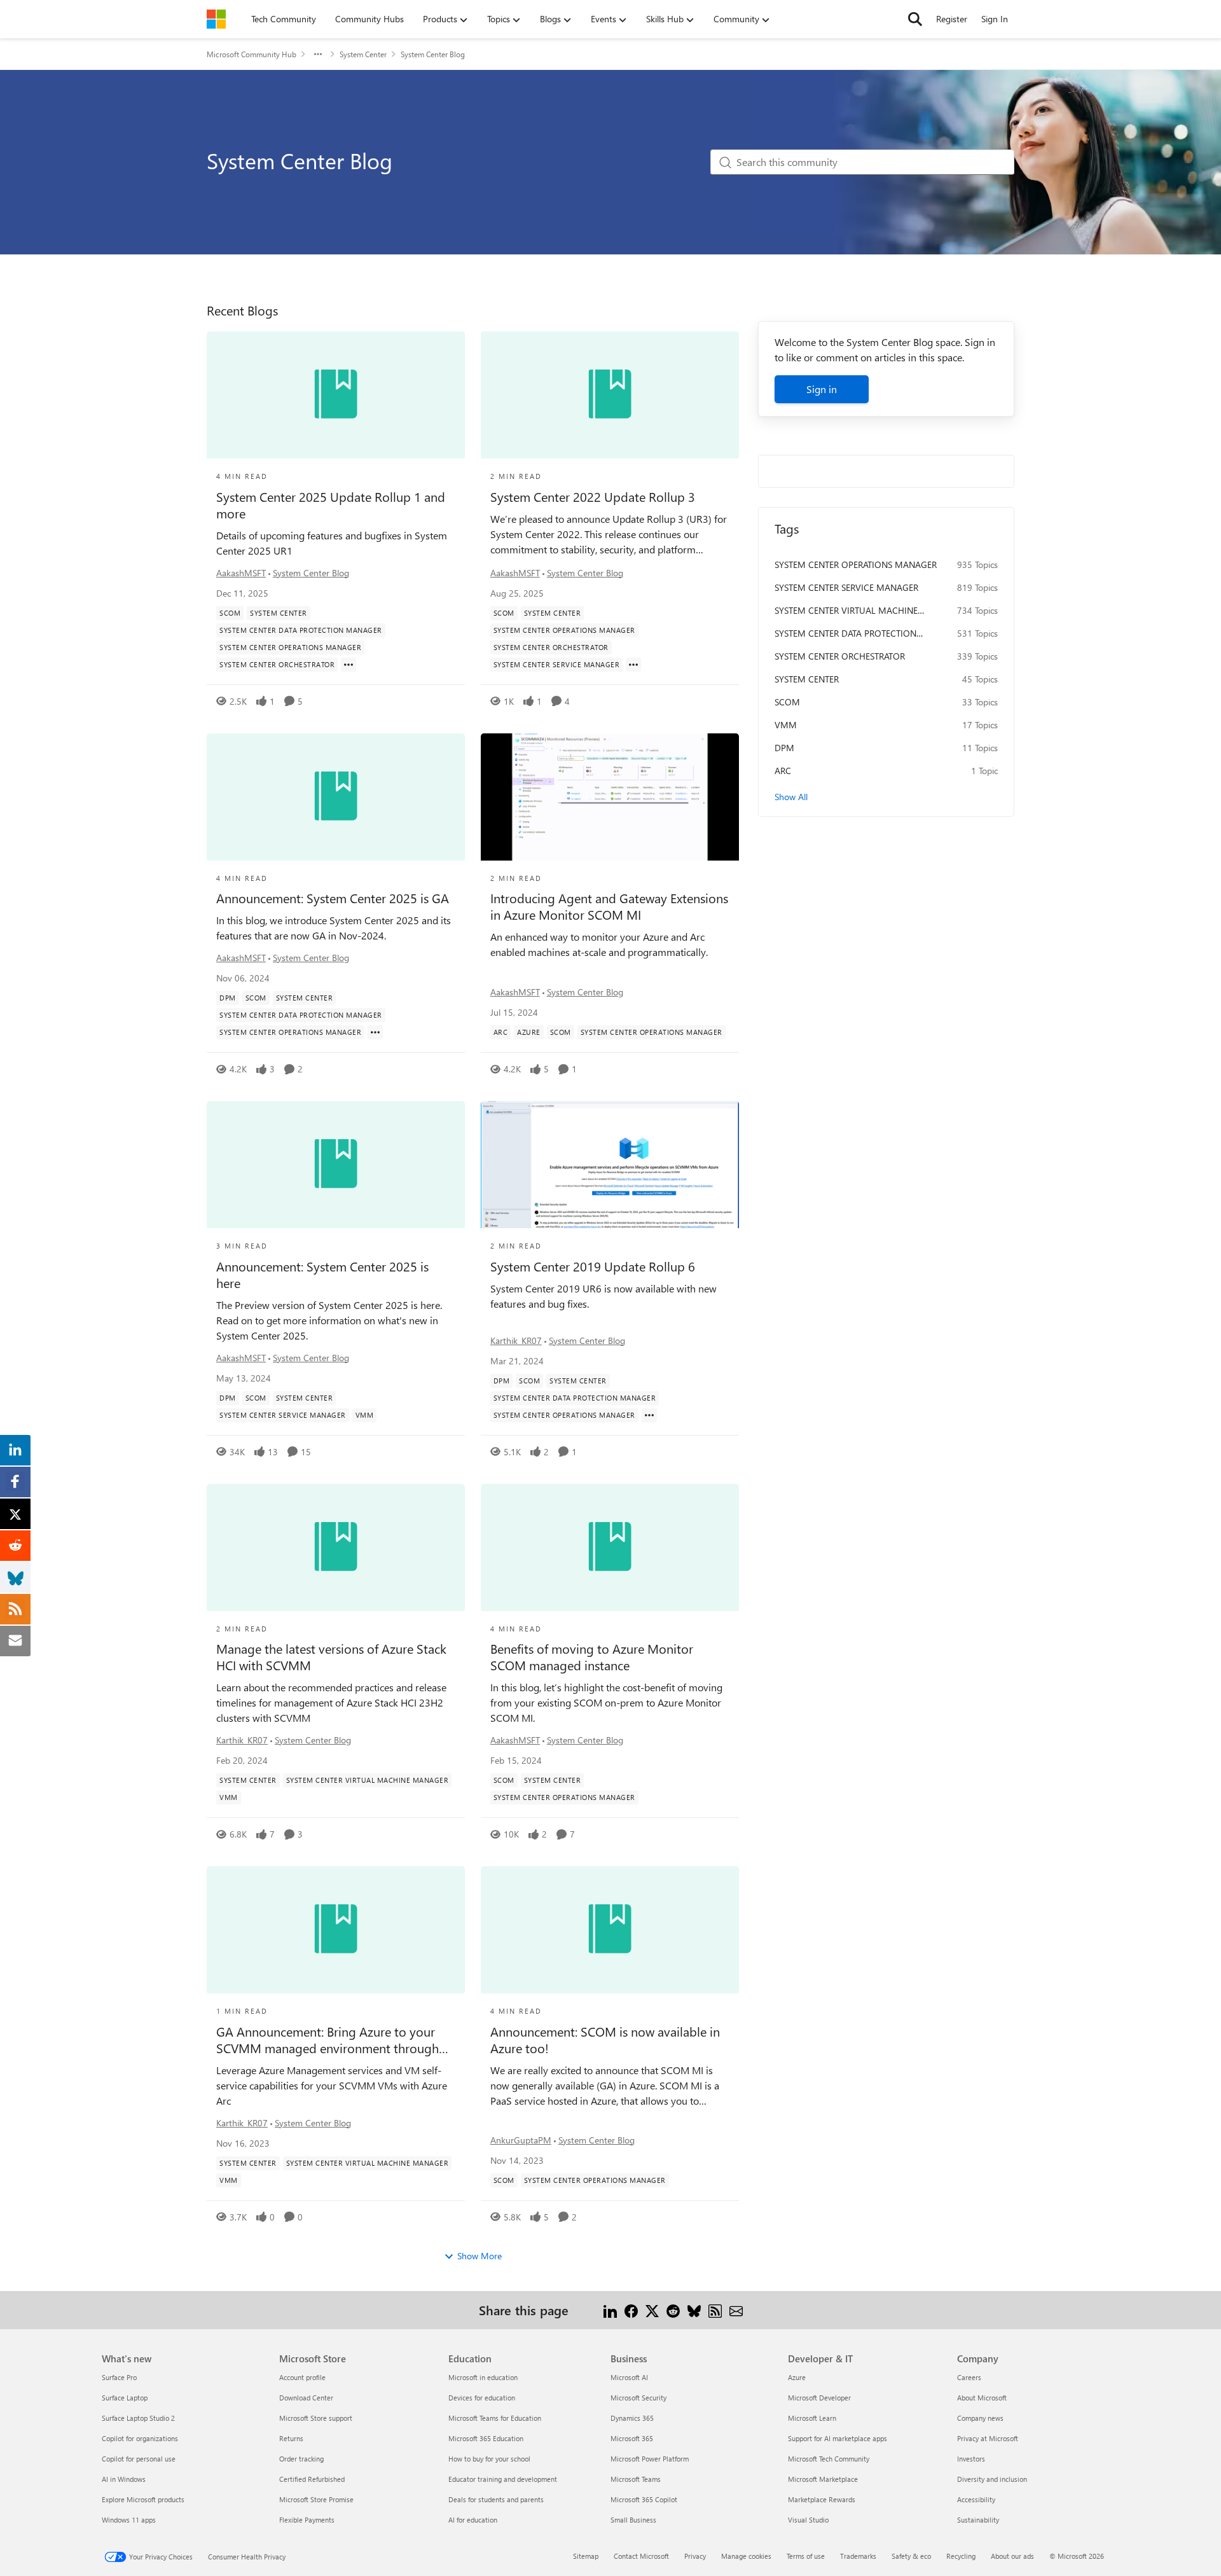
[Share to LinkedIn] (610, 2310)
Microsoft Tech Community (829, 2459)
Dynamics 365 (632, 2418)
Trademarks (858, 2556)
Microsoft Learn (812, 2418)
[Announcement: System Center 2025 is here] (336, 1165)
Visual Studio (808, 2520)
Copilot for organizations (140, 2438)
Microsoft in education (483, 2377)
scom (787, 702)
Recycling (961, 2556)
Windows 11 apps (129, 2520)
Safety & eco (911, 2556)
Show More (479, 2256)
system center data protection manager (845, 634)
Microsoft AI (629, 2377)
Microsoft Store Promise (316, 2499)
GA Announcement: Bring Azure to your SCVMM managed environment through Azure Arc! (328, 2040)
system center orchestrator (840, 656)
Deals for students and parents (496, 2499)
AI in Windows (124, 2479)
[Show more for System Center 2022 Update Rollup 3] (633, 665)
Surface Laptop (125, 2398)
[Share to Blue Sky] (694, 2310)
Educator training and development (503, 2479)
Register (952, 19)
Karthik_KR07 (516, 1340)
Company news (980, 2418)
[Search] (915, 19)
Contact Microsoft (641, 2556)
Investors (971, 2459)
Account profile (302, 2377)
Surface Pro (119, 2377)
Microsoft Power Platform (650, 2459)
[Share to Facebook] (631, 2310)
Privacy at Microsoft (988, 2438)
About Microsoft (982, 2398)
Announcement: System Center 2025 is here (322, 1275)
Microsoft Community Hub (252, 54)
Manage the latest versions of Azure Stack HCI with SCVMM (331, 1657)
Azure (797, 2377)
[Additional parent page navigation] (318, 54)
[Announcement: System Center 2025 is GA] (336, 797)
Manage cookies (746, 2556)
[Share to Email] (736, 2310)
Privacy (695, 2556)
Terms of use (806, 2556)
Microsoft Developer (819, 2398)
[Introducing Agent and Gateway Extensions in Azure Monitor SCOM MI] (610, 797)
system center (807, 679)
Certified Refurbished (312, 2479)
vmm (786, 725)
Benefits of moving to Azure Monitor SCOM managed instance (592, 1657)
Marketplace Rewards (822, 2499)
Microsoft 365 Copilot (644, 2499)
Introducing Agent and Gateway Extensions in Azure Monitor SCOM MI (609, 906)
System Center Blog (311, 573)
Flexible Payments (307, 2520)
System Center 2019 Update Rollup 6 (593, 1266)
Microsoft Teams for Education (495, 2418)
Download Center (306, 2398)
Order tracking (301, 2459)
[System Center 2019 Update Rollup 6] (610, 1165)
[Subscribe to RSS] (715, 2310)
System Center (363, 54)
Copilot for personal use (139, 2459)
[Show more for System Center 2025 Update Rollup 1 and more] (348, 665)
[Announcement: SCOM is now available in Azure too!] (610, 1930)
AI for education (473, 2520)
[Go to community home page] (216, 19)
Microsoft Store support (316, 2418)
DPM (784, 748)
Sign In (995, 19)
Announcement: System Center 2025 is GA (333, 898)
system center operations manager (856, 564)
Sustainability (978, 2520)
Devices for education (482, 2398)
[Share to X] (652, 2310)
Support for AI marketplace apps (838, 2438)
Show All (791, 797)
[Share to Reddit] (673, 2310)
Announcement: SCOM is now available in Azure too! (605, 2040)
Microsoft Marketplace (823, 2479)
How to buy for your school (489, 2459)
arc (783, 771)
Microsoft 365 (632, 2438)
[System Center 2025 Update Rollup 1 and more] (336, 395)
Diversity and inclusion (992, 2479)
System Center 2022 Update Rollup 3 (593, 497)
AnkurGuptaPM (521, 2140)
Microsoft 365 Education (486, 2438)
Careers (969, 2377)
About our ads (1012, 2556)
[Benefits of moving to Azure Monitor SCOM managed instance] (610, 1548)
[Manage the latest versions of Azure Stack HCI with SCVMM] (336, 1548)
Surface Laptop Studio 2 (138, 2418)
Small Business (633, 2520)
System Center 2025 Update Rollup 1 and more (331, 505)
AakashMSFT (241, 573)
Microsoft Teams (636, 2479)
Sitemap (586, 2556)
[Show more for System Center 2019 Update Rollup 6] (649, 1415)
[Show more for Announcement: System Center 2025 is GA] (375, 1032)
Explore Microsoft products (143, 2499)
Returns (291, 2438)
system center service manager (846, 587)
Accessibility (976, 2499)
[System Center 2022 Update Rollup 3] (610, 395)
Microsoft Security (638, 2398)
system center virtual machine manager (846, 611)
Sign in (822, 389)
